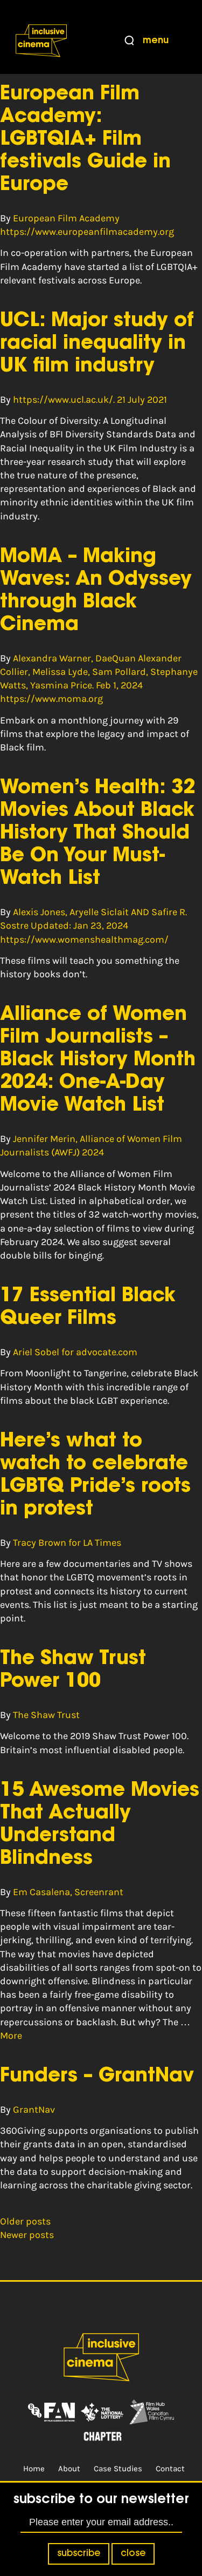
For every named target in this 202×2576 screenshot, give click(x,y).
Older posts (25, 2221)
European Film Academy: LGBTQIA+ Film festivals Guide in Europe (85, 140)
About (69, 2469)
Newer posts (27, 2235)
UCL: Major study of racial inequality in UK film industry (97, 344)
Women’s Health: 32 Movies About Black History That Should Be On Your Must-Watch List (97, 834)
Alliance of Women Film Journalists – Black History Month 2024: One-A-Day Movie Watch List (98, 1060)
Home (34, 2469)
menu (156, 41)
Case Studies (118, 2469)
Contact (170, 2469)
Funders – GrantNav (97, 2077)
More (11, 2036)
